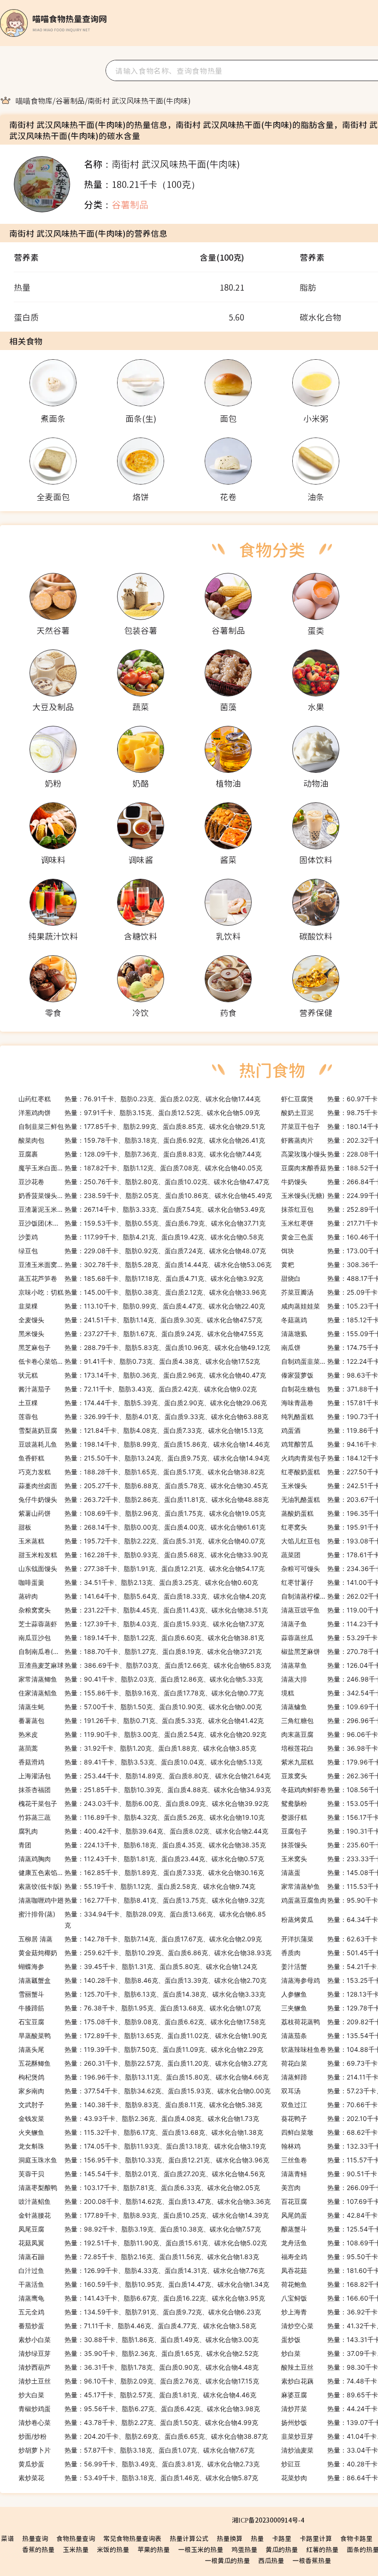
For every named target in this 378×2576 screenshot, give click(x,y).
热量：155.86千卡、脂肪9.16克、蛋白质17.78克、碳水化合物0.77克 (141, 1693)
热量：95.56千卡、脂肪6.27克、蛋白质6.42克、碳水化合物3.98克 (139, 2409)
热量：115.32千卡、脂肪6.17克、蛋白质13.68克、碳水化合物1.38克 (141, 2132)
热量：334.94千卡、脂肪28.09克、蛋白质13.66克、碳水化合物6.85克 (142, 1919)
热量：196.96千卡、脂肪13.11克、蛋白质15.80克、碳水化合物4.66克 (144, 2077)
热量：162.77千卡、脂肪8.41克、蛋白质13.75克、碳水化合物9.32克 (142, 1900)
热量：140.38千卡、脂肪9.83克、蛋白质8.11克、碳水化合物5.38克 (140, 2105)
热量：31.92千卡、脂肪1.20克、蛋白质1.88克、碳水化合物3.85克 (137, 1748)
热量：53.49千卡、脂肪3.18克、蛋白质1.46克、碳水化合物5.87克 (138, 2478)
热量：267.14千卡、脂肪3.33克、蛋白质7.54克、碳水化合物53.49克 (142, 1209)
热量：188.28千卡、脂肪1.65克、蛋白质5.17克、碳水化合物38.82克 (142, 1472)
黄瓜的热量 (282, 2549)
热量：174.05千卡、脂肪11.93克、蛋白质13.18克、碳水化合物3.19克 (142, 2146)
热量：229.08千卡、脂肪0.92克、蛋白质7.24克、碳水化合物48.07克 (142, 1251)
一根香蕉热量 (312, 2560)
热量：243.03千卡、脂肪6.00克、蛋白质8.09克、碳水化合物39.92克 (144, 1803)
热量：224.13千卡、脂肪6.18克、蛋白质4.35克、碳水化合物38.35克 (142, 1845)
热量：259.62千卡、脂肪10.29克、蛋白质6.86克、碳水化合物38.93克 (145, 1953)
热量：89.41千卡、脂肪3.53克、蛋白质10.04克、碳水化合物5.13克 (140, 1762)
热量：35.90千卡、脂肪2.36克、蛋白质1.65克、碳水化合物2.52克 (139, 2353)
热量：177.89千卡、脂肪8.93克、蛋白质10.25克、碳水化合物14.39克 (144, 2215)
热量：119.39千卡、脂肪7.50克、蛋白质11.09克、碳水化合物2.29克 (141, 2049)
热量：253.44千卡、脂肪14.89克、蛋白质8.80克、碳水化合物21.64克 (145, 1776)
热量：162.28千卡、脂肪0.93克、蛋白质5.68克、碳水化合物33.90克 (143, 1555)
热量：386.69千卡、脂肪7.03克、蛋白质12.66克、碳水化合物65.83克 (145, 1665)
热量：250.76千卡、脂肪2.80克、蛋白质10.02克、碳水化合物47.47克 (144, 1182)
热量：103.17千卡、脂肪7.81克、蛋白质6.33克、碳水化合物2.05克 (139, 2188)
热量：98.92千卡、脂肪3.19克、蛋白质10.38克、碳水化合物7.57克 (140, 2229)
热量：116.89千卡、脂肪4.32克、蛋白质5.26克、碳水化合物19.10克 (142, 1817)
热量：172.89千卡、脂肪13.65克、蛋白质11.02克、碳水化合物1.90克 (143, 2036)
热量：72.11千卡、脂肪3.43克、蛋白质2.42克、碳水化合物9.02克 (138, 1389)
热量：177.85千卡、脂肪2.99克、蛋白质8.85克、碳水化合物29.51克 (142, 1126)
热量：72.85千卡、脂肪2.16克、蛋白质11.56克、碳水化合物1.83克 (139, 2257)
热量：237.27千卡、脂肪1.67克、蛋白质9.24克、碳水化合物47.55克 (141, 1334)
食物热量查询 (76, 2538)
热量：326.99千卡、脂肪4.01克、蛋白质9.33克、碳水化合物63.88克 (143, 1417)
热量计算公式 (189, 2538)
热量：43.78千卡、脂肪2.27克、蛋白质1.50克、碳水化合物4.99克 (138, 2422)
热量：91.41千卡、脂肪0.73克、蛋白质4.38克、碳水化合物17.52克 (139, 1361)
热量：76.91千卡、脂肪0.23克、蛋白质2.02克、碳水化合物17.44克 (139, 1099)
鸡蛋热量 (244, 2549)
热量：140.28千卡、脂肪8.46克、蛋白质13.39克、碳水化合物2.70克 (142, 1980)
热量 (257, 2538)
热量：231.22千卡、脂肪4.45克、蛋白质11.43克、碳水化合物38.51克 (143, 1610)
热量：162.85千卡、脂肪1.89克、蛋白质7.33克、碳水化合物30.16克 (141, 1872)
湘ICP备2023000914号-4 (268, 2520)
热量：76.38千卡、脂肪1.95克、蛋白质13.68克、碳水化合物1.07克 (140, 2008)
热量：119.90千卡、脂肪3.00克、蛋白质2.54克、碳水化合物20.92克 (142, 1734)
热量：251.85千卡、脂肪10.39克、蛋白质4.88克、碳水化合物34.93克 (145, 1790)
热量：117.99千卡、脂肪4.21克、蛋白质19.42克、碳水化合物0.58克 (141, 1237)
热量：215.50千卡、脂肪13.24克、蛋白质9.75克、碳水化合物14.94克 (144, 1458)
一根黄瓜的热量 (227, 2560)
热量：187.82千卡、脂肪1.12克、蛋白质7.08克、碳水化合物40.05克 (140, 1168)
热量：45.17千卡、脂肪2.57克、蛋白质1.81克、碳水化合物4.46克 (137, 2395)
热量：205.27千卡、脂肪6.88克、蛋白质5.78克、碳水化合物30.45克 (143, 1486)
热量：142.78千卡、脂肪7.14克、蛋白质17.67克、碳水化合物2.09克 (140, 1939)
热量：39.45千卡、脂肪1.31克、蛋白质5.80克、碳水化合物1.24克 (138, 1966)
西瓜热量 (271, 2560)
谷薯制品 (70, 100)
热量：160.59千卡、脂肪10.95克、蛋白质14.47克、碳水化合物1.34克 (144, 2284)
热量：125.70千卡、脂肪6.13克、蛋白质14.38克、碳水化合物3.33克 (142, 1994)
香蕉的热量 (38, 2549)
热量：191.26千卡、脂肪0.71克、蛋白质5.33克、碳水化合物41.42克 (141, 1720)
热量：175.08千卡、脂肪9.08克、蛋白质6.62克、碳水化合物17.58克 (142, 2022)
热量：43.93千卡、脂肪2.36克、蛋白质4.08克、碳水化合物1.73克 (139, 2118)
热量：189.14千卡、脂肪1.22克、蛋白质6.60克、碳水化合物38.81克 (141, 1638)
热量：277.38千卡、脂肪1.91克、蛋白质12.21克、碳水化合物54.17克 (142, 1568)
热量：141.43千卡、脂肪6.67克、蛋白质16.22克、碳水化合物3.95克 (142, 2298)
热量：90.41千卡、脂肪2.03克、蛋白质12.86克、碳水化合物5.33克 (141, 1679)
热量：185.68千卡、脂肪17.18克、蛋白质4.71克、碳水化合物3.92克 (141, 1278)
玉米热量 (76, 2549)
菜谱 (7, 2538)
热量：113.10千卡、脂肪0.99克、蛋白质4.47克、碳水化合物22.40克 (142, 1306)
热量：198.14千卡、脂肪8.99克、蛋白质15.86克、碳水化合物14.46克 (144, 1444)
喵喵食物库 (34, 100)
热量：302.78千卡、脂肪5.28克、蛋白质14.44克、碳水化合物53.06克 (145, 1265)
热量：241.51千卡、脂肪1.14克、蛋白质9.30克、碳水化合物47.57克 (140, 1320)
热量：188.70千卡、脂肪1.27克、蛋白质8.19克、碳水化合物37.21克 (140, 1651)
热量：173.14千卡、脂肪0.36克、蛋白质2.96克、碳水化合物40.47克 (142, 1375)
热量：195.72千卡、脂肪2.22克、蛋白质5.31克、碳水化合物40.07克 (142, 1541)
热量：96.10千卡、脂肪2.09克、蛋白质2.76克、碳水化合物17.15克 (139, 2381)
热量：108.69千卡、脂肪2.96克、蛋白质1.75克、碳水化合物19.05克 (142, 1513)
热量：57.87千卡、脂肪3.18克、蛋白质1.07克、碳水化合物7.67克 (136, 2450)
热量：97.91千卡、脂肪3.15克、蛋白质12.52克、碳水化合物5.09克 (139, 1113)
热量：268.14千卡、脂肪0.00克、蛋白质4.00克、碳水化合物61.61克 (142, 1527)
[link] (34, 100)
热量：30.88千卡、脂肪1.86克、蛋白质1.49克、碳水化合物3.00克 (139, 2339)
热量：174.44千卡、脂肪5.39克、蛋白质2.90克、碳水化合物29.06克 (143, 1403)
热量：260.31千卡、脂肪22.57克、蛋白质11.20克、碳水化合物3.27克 (143, 2063)
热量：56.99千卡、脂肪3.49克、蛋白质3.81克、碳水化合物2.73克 (139, 2464)
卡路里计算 (316, 2538)
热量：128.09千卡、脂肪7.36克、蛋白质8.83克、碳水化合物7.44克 (140, 1154)
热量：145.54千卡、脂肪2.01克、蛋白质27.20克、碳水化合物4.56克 (142, 2174)
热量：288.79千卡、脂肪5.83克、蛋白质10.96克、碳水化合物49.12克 (144, 1347)
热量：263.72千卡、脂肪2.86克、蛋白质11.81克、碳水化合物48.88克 (144, 1499)
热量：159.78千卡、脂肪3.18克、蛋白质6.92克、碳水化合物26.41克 (142, 1140)
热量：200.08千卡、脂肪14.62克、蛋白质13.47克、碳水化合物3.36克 (145, 2201)
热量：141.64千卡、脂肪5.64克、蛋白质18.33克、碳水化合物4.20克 (142, 1596)
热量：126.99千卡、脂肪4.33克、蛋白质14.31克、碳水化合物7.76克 (142, 2270)
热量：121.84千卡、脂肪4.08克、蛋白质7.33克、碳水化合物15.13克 (141, 1430)
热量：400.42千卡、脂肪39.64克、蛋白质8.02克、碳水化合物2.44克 (143, 1831)
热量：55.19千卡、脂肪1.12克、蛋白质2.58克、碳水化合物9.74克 (137, 1886)
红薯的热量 (322, 2549)
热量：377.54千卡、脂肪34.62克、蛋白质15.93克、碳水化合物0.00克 (145, 2091)
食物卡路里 (356, 2538)
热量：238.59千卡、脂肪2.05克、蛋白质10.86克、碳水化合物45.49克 (145, 1195)
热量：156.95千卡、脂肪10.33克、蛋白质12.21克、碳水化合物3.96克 (144, 2160)
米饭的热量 (113, 2549)
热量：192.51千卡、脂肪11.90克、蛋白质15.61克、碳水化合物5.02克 (143, 2243)
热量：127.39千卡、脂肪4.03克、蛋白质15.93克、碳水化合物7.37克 (141, 1624)
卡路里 (282, 2538)
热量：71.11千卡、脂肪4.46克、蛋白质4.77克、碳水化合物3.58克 (137, 2326)
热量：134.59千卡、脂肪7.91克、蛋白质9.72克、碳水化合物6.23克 (140, 2312)
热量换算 (230, 2538)
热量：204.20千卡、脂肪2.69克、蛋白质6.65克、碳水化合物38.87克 (143, 2436)
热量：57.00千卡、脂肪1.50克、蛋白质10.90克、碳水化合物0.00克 (140, 1707)
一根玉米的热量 (201, 2549)
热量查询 (35, 2538)
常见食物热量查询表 (132, 2538)
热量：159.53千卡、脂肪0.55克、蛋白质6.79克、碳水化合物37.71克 (142, 1223)
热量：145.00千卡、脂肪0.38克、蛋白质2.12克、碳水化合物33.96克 (142, 1292)
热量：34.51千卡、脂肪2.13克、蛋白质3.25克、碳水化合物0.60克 (138, 1582)
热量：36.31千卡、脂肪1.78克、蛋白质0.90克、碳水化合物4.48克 (139, 2367)
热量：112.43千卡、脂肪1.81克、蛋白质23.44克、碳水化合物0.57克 (141, 1859)
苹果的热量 (154, 2549)
